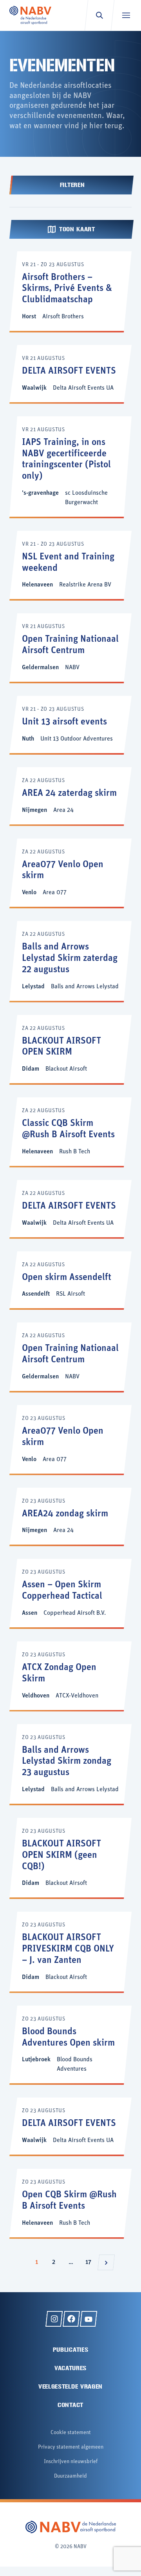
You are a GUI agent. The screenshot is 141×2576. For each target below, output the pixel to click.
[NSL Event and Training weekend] (70, 565)
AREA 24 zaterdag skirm (69, 793)
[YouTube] (89, 2319)
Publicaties (71, 2350)
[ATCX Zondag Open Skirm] (70, 1676)
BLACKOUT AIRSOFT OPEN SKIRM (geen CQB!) (61, 1855)
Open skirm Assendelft (67, 1278)
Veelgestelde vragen (70, 2386)
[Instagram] (54, 2319)
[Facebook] (71, 2319)
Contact (70, 2405)
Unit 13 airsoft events (64, 722)
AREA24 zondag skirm (65, 1514)
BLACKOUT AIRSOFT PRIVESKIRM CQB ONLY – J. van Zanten (68, 1949)
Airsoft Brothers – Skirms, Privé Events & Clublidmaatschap (67, 289)
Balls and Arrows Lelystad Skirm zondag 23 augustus (67, 1762)
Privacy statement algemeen (71, 2447)
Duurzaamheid (70, 2476)
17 (90, 2262)
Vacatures (70, 2368)
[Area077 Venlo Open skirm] (70, 873)
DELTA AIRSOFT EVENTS (69, 371)
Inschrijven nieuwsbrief (71, 2462)
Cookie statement (71, 2433)
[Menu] (126, 15)
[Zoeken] (99, 15)
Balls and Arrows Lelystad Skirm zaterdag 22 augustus (70, 959)
